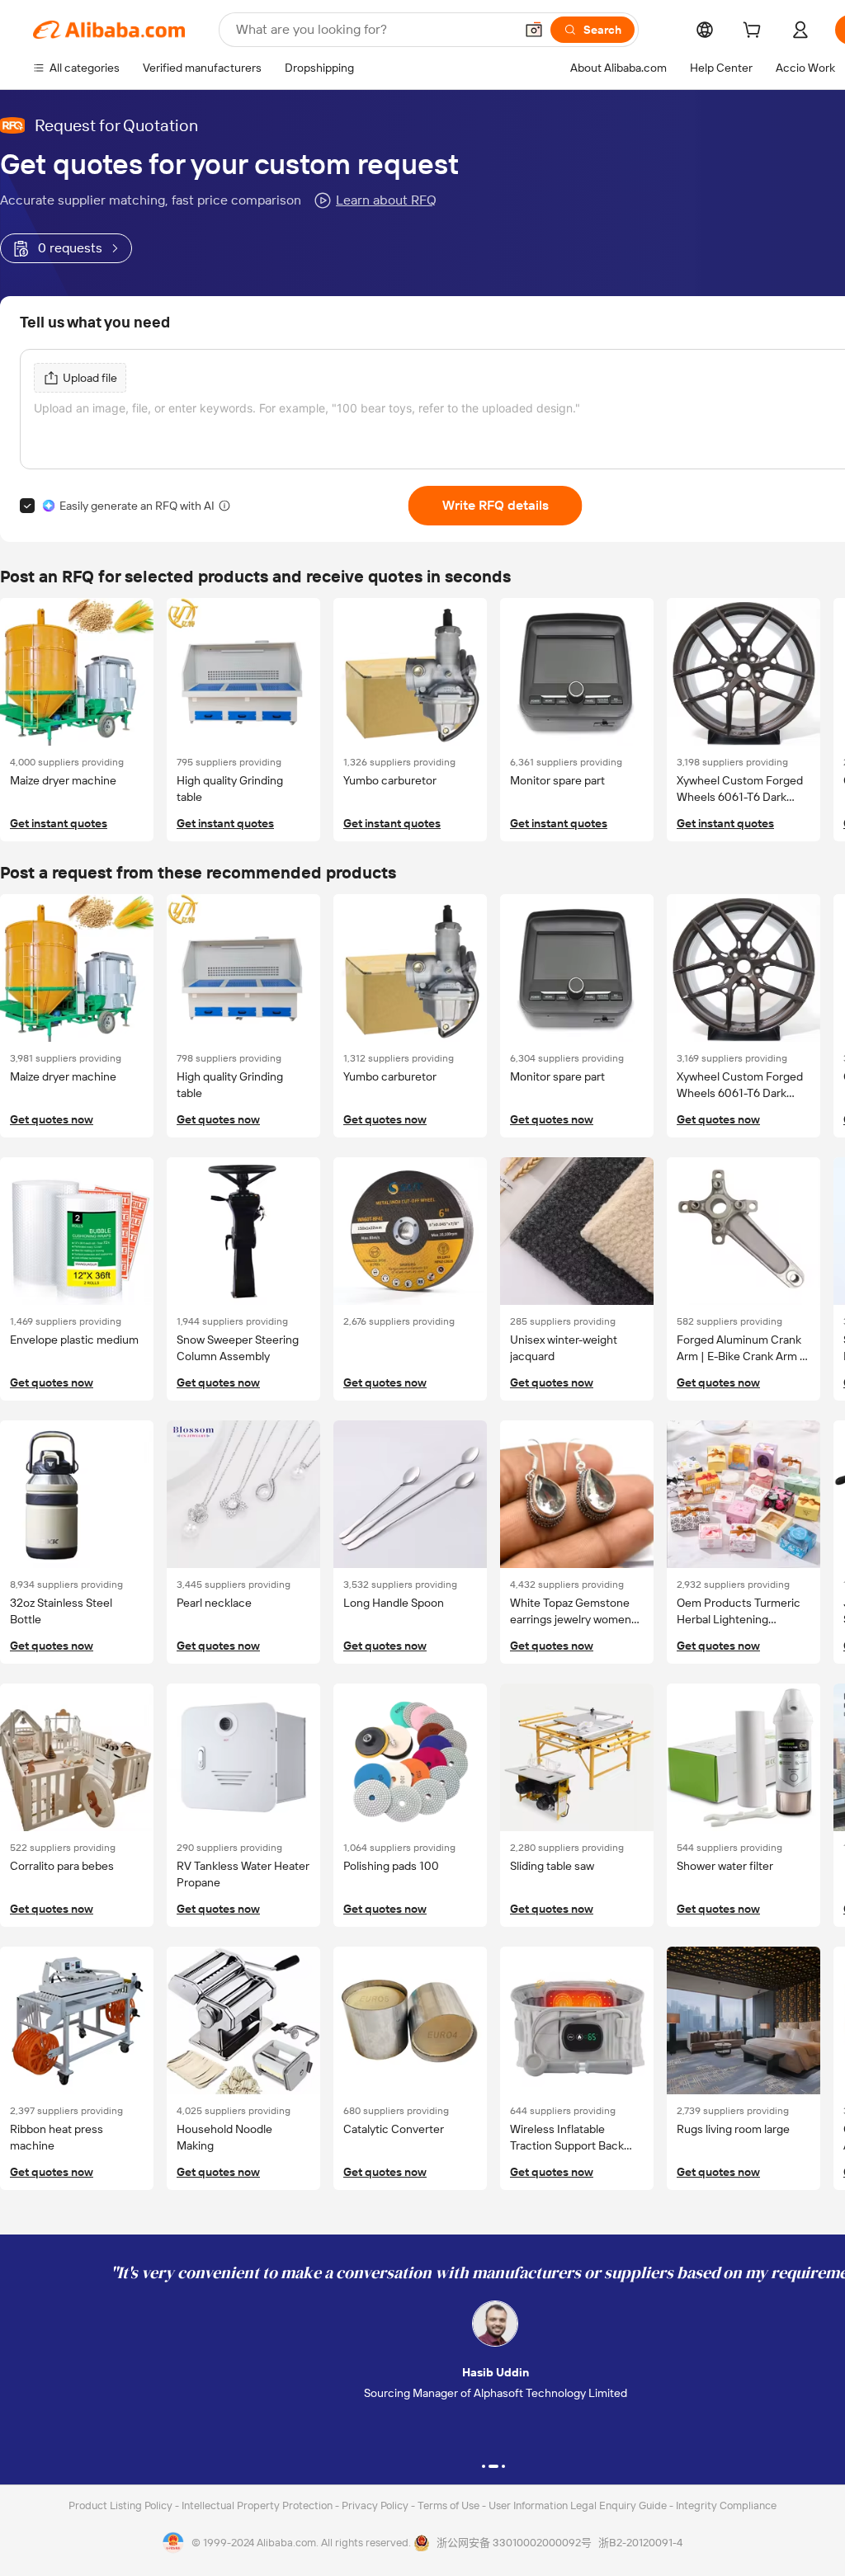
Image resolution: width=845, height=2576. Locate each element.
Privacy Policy (376, 2505)
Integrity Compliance (726, 2505)
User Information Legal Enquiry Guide (578, 2505)
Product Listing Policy (122, 2505)
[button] (534, 30)
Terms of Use (450, 2505)
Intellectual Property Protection (258, 2505)
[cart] (755, 32)
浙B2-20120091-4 (640, 2543)
